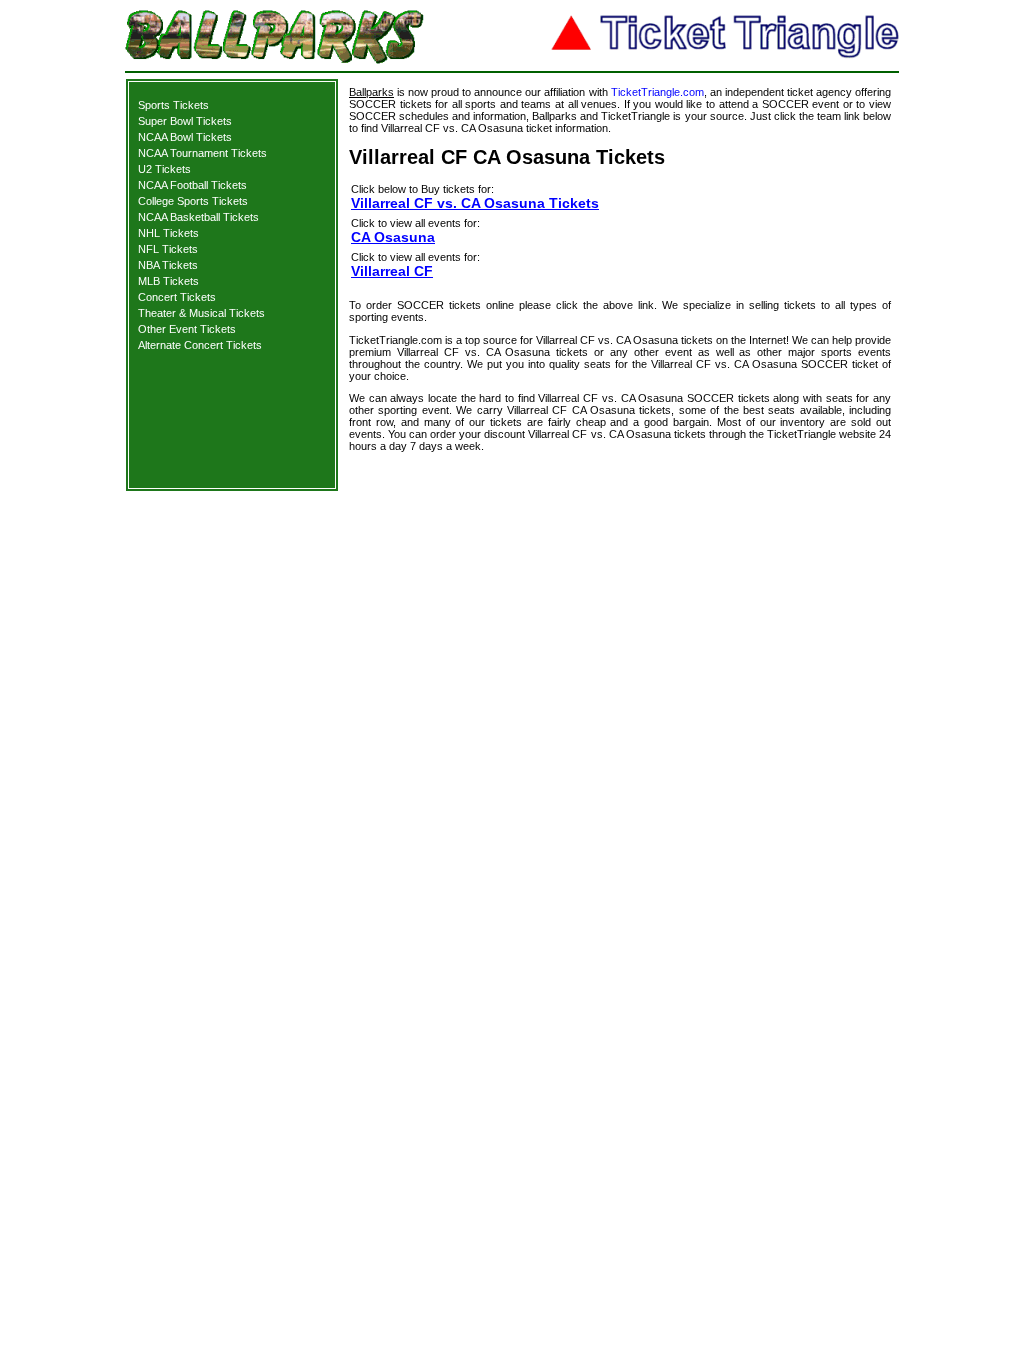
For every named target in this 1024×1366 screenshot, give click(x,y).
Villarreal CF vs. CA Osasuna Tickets (475, 203)
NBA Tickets (168, 265)
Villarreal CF (392, 271)
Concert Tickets (177, 297)
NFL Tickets (168, 249)
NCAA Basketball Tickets (198, 217)
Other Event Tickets (187, 329)
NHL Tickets (168, 233)
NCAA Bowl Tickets (185, 137)
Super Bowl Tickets (185, 121)
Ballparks (371, 92)
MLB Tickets (168, 281)
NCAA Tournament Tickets (202, 153)
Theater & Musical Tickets (201, 313)
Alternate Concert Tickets (200, 345)
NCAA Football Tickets (192, 185)
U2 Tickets (164, 169)
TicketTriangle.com (657, 92)
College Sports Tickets (193, 201)
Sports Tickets (173, 105)
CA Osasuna (393, 237)
